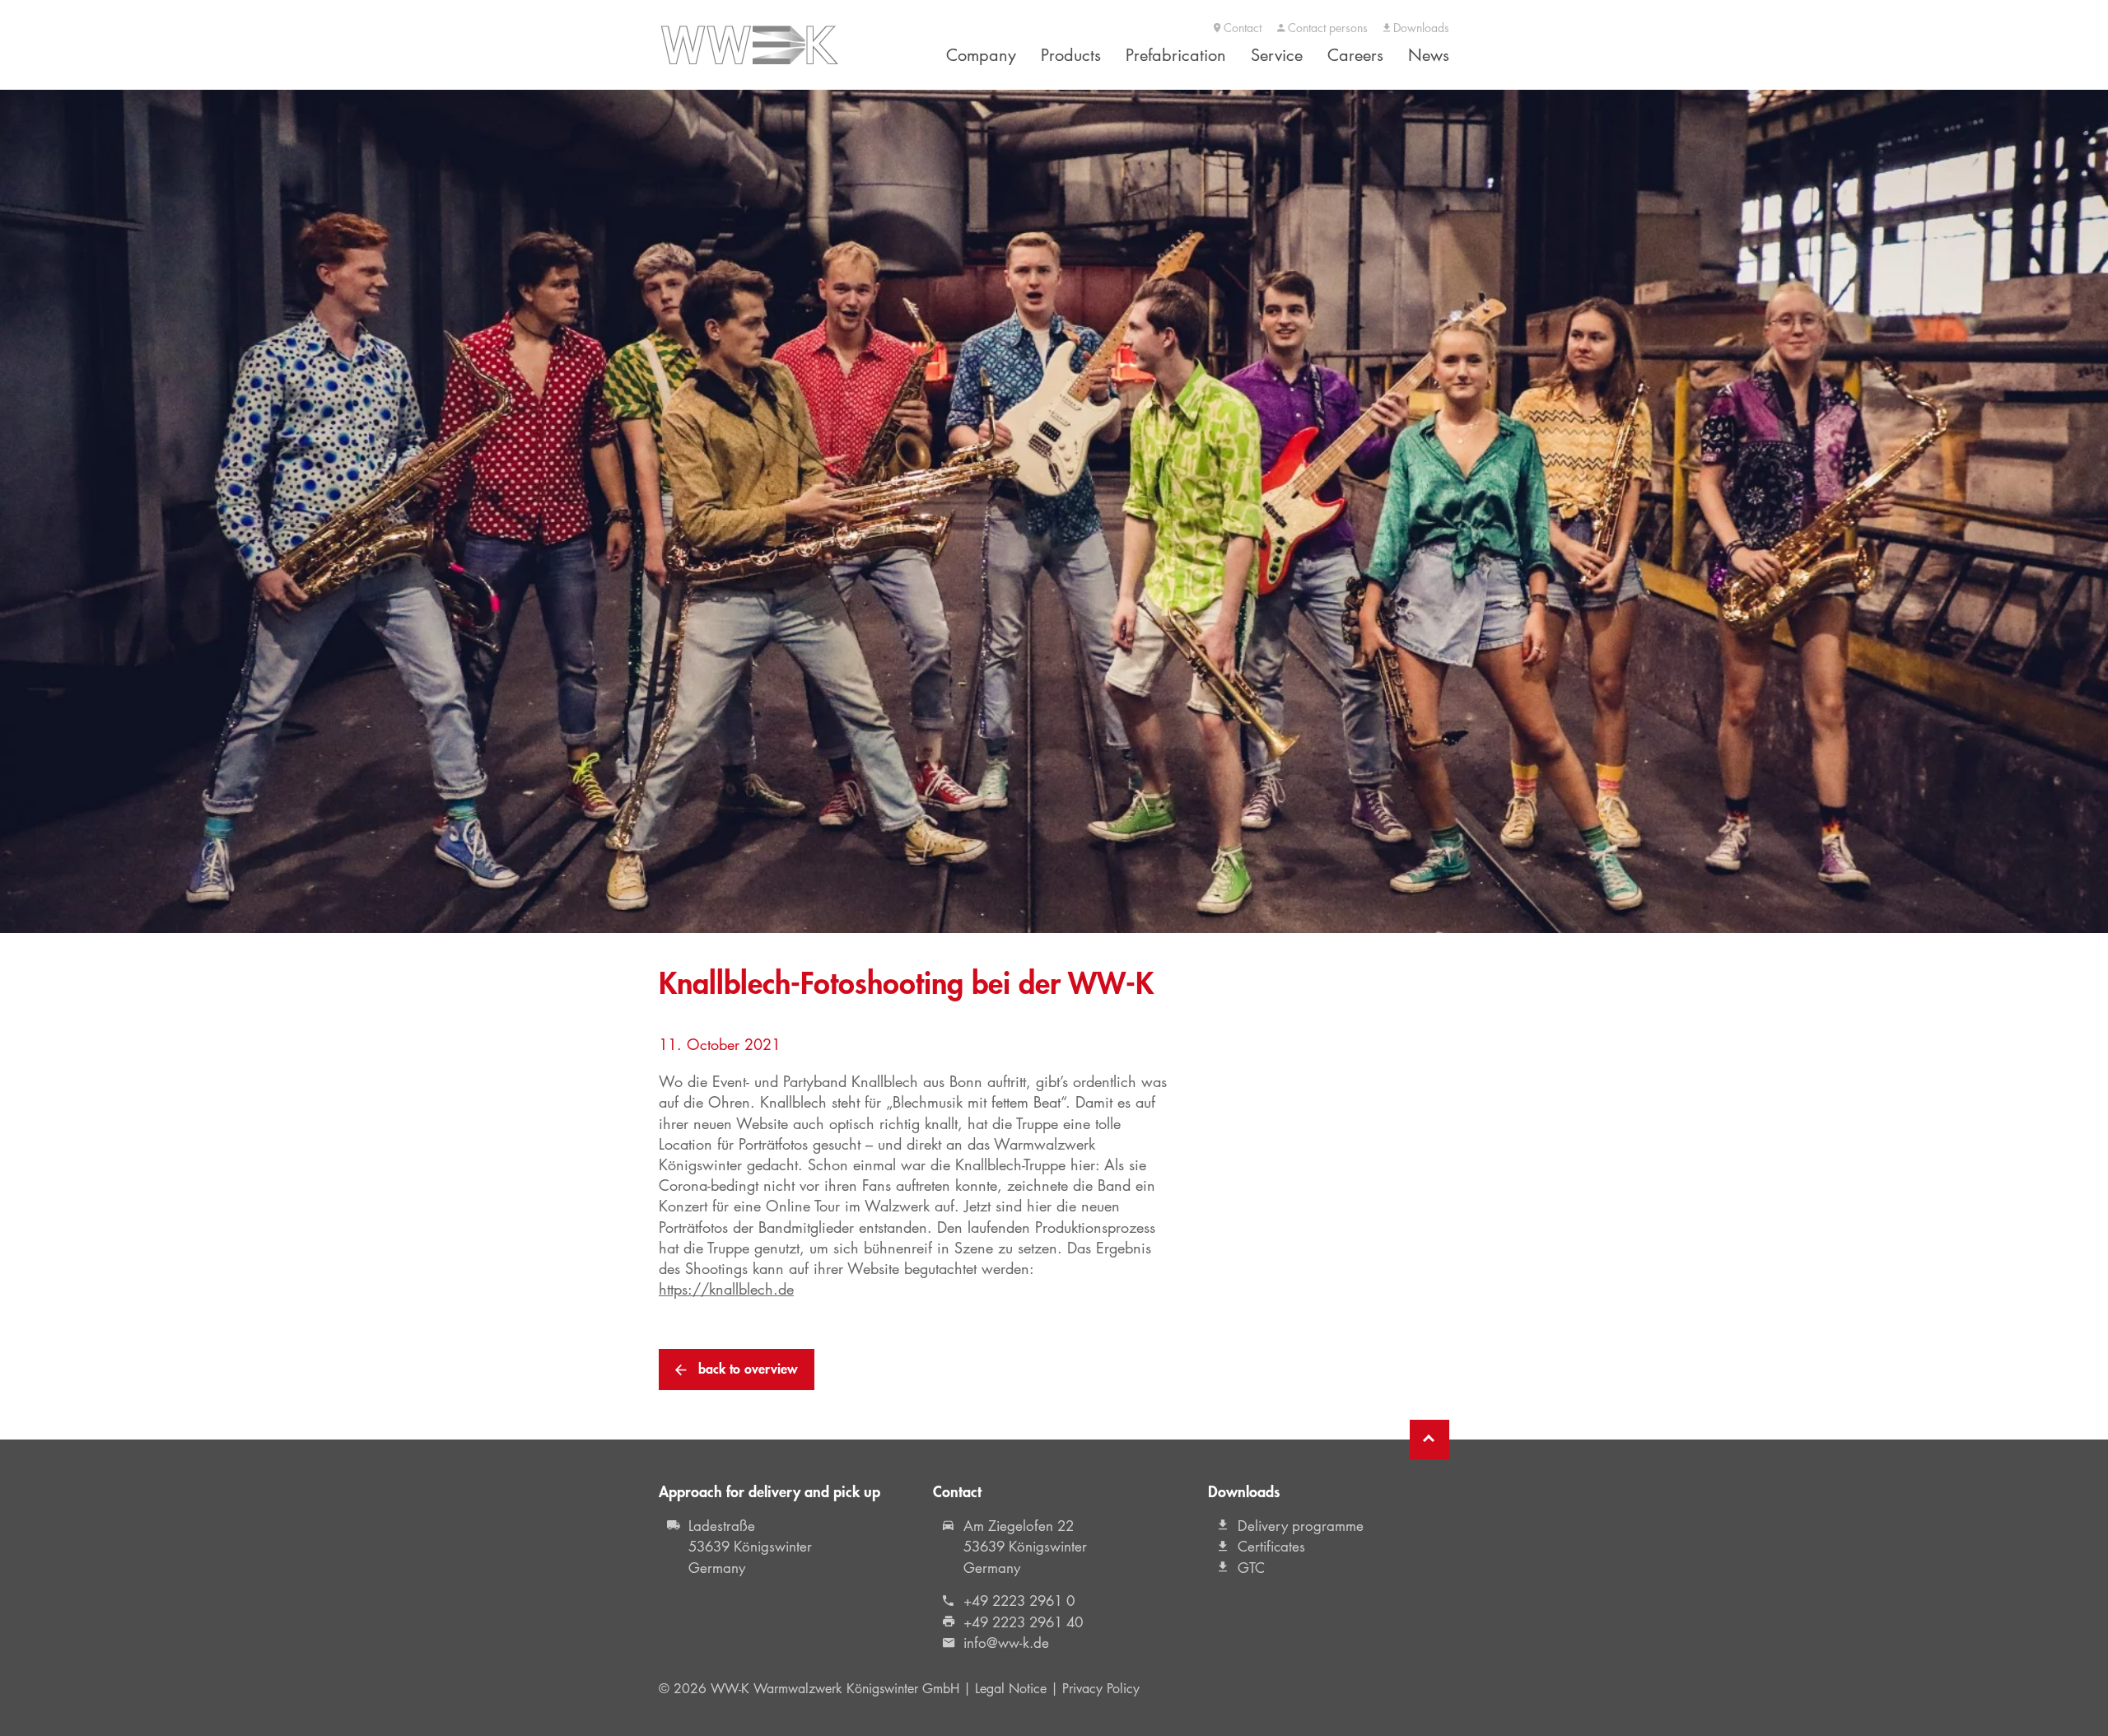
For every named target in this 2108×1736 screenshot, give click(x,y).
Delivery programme (1301, 1526)
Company (981, 55)
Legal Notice (1011, 1689)
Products (1071, 55)
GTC (1251, 1568)
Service (1277, 55)
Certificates (1271, 1547)
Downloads (1420, 28)
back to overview (746, 1368)
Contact (1241, 28)
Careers (1355, 55)
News (1429, 55)
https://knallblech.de (726, 1289)
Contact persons (1326, 28)
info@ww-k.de (1006, 1643)
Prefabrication (1176, 55)
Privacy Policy (1101, 1689)
